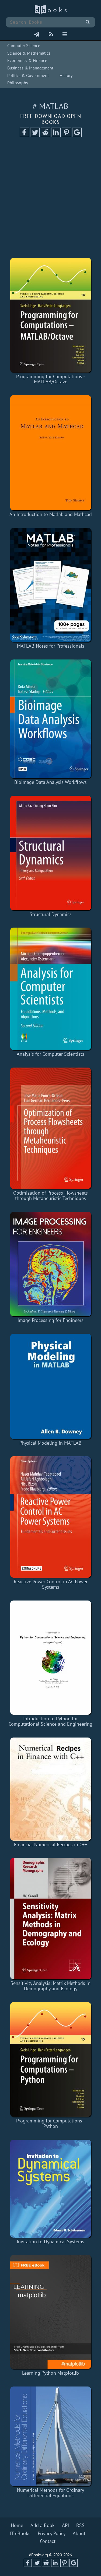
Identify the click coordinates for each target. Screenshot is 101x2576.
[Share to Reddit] (45, 135)
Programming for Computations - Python (50, 2123)
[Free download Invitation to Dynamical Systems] (50, 2189)
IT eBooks (20, 2533)
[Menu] (65, 35)
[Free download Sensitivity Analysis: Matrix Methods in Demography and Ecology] (50, 1919)
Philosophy (18, 83)
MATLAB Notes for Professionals (51, 646)
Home (17, 2525)
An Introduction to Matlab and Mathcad (51, 514)
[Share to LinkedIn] (56, 135)
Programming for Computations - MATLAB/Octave (50, 379)
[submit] (88, 22)
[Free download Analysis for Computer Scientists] (50, 989)
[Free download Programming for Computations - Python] (50, 2059)
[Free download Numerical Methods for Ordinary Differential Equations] (50, 2436)
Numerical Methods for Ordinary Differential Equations (50, 2493)
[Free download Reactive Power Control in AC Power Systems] (50, 1517)
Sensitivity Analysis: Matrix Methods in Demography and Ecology (50, 1986)
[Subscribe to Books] (37, 35)
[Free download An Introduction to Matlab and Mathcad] (50, 453)
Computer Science (24, 45)
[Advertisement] (50, 199)
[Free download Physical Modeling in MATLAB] (50, 1386)
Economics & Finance (27, 60)
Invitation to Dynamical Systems (50, 2242)
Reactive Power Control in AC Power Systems (51, 1584)
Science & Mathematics (29, 53)
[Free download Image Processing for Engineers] (50, 1264)
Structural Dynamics (51, 914)
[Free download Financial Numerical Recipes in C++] (50, 1789)
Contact (48, 2541)
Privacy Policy (52, 2533)
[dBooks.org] (51, 13)
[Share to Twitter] (35, 135)
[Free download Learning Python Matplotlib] (50, 2312)
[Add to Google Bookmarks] (77, 135)
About (79, 2533)
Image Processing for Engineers (50, 1320)
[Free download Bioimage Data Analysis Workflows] (50, 719)
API (65, 2525)
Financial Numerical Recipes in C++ (50, 1845)
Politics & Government (28, 75)
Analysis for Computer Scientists (50, 1054)
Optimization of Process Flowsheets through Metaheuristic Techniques (50, 1196)
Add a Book (43, 2525)
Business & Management (30, 68)
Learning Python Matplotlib (50, 2373)
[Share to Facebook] (24, 135)
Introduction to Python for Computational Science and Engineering (50, 1721)
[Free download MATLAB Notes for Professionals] (50, 585)
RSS (80, 2525)
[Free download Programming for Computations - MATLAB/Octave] (50, 315)
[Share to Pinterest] (66, 135)
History (66, 75)
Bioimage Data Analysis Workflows (50, 782)
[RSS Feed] (51, 35)
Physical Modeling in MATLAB (50, 1443)
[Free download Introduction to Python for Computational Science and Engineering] (50, 1658)
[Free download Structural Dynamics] (50, 853)
